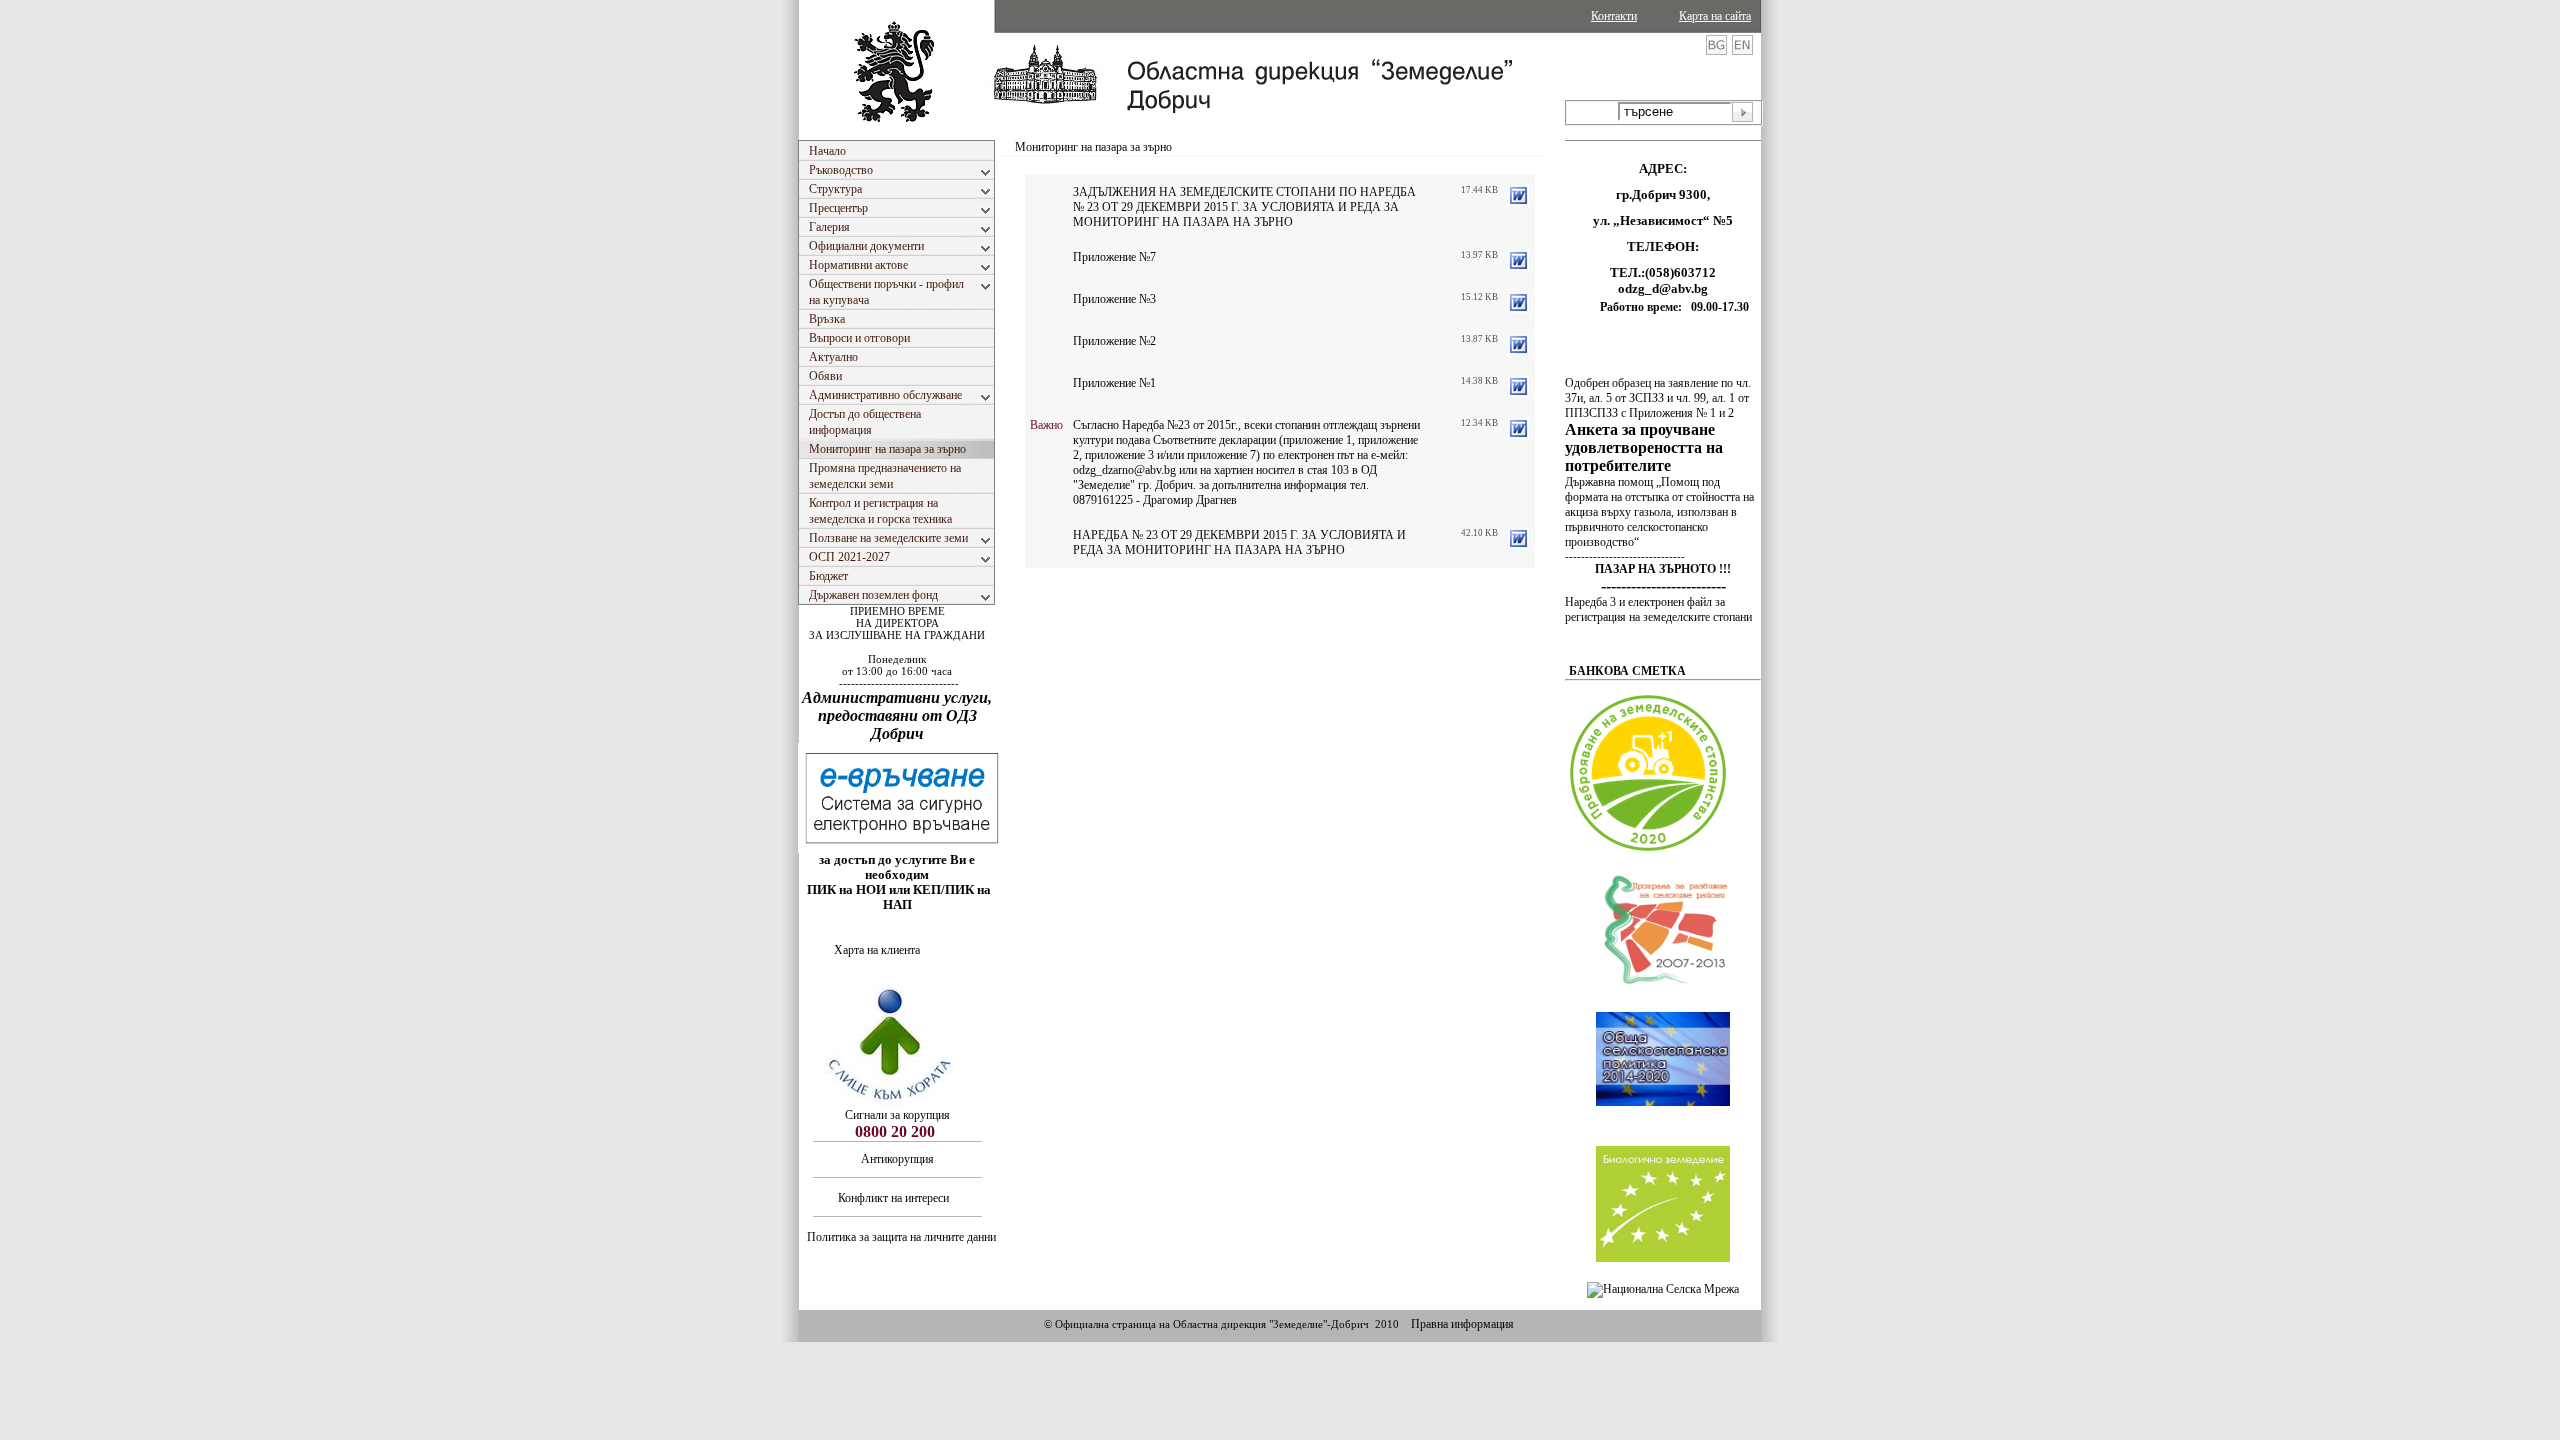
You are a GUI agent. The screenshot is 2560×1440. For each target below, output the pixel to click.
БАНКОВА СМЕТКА (1627, 671)
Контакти (1614, 16)
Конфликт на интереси (895, 1198)
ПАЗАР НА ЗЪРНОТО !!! (1663, 569)
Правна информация (1462, 1324)
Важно (1046, 425)
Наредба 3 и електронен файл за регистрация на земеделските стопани (1658, 609)
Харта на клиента (877, 950)
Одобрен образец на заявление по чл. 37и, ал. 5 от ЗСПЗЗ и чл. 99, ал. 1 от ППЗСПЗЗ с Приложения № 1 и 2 (1658, 398)
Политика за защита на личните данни (901, 1237)
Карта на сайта (1715, 16)
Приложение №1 (1114, 383)
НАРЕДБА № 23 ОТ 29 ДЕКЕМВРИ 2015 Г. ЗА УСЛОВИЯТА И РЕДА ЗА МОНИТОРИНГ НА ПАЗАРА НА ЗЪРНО (1239, 542)
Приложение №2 (1114, 341)
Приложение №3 (1114, 299)
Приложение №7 (1114, 257)
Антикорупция (897, 1159)
